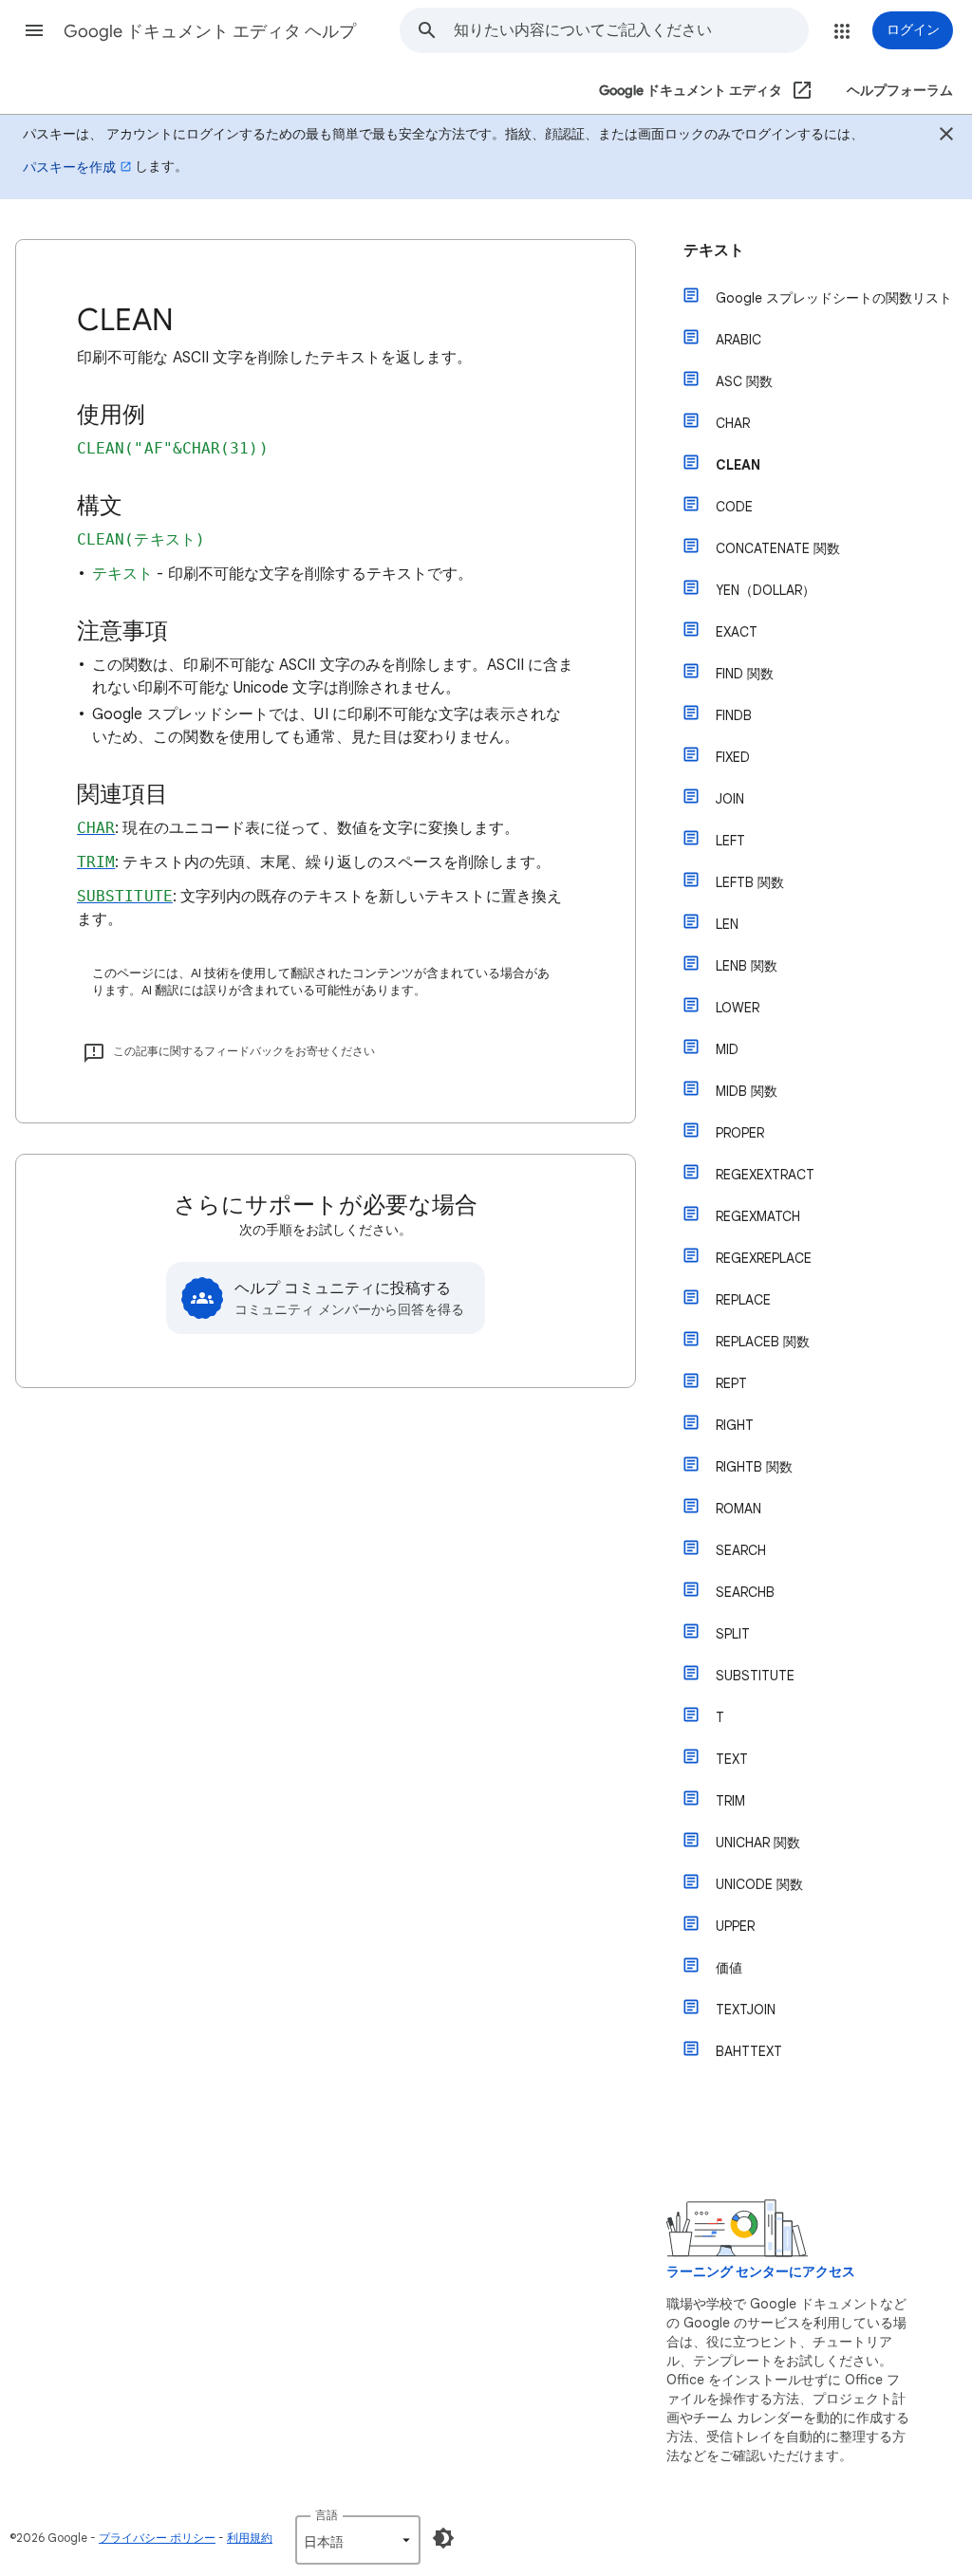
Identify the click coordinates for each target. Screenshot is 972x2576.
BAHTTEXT (749, 2051)
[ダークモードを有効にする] (443, 2538)
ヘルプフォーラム (900, 91)
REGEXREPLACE (764, 1258)
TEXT (732, 1759)
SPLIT (733, 1634)
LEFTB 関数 (750, 882)
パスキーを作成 (69, 167)
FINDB (734, 715)
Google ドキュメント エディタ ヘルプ (210, 31)
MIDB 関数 (747, 1091)
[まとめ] (946, 137)
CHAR (733, 423)
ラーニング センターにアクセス (761, 2272)
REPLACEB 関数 (763, 1342)
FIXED (733, 757)
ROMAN (738, 1509)
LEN (727, 924)
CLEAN (738, 465)
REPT (731, 1383)
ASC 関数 (744, 381)
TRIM (730, 1801)
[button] (34, 30)
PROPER (740, 1133)
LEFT (730, 841)
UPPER (735, 1926)
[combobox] (631, 30)
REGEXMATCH (758, 1216)
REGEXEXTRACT (765, 1175)
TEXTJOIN (746, 2010)
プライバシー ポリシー (157, 2538)
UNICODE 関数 (759, 1884)
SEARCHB (745, 1592)
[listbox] (358, 2540)
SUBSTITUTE (755, 1676)
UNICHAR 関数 (758, 1843)
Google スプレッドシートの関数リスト (834, 298)
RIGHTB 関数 (754, 1467)
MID (727, 1049)
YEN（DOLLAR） (766, 590)
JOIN (730, 799)
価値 (729, 1968)
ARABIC (738, 340)
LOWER (738, 1008)
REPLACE (743, 1300)
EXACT (737, 632)
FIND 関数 (745, 674)
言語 (327, 2515)
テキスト (714, 250)
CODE (734, 507)
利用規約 (250, 2538)
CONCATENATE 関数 (778, 548)
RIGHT (735, 1425)
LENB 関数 (747, 966)
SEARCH (741, 1550)
